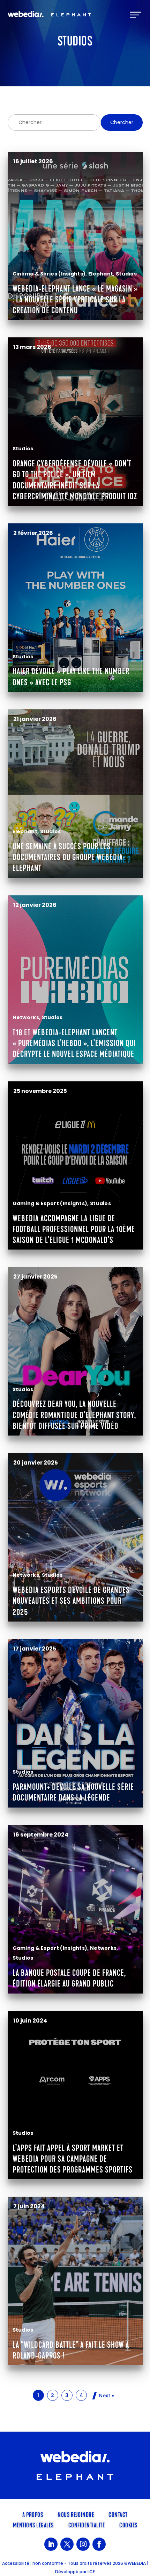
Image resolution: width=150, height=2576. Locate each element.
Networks (26, 1017)
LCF (91, 2572)
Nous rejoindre (76, 2514)
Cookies (128, 2525)
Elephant (101, 274)
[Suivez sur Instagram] (83, 2544)
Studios (126, 274)
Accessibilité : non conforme (33, 2563)
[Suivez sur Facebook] (99, 2544)
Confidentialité (87, 2525)
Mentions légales (33, 2525)
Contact (118, 2514)
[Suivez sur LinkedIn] (51, 2544)
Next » (107, 2396)
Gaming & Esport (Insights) (50, 1203)
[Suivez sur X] (67, 2544)
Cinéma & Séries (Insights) (49, 274)
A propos (33, 2514)
